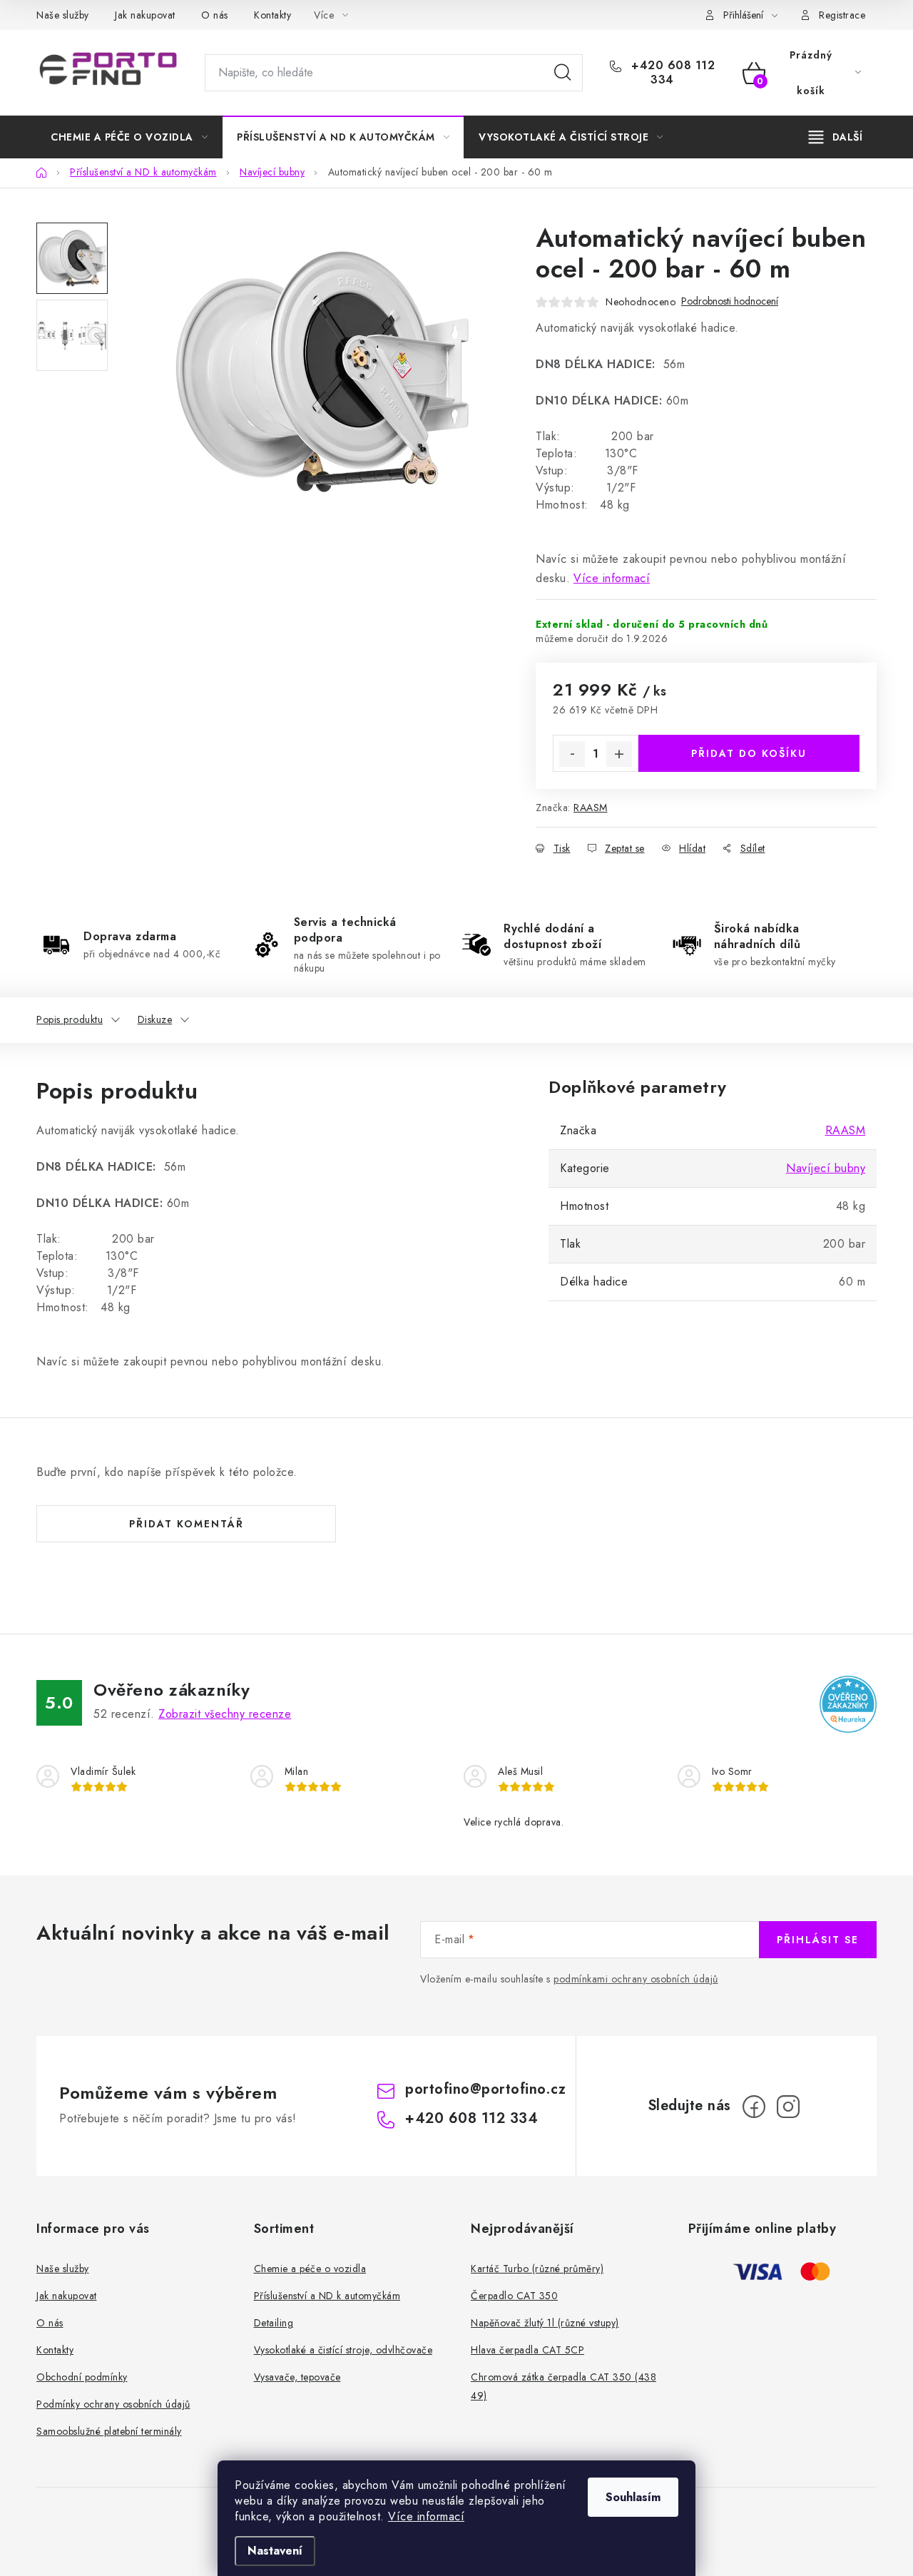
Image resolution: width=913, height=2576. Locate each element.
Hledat (563, 73)
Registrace (842, 15)
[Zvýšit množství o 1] (619, 754)
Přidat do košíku (749, 753)
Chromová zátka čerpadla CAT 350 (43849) (563, 2386)
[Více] (836, 137)
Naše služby (63, 15)
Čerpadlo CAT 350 (514, 2296)
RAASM (591, 808)
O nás (215, 15)
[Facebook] (754, 2107)
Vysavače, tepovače (297, 2377)
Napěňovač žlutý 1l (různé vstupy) (545, 2323)
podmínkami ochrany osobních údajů (636, 1979)
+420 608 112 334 (672, 73)
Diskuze (155, 1019)
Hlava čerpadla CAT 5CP (527, 2350)
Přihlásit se (818, 1940)
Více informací (426, 2516)
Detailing (274, 2323)
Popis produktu (70, 1019)
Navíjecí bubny (826, 1168)
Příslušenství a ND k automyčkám (327, 2296)
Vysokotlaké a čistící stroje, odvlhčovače (343, 2350)
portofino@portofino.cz (485, 2089)
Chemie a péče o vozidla (310, 2269)
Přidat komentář (187, 1524)
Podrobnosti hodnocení (730, 301)
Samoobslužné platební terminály (109, 2431)
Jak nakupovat (145, 15)
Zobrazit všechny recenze (225, 1714)
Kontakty (272, 15)
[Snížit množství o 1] (572, 754)
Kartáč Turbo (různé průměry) (537, 2269)
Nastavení (275, 2551)
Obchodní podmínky (82, 2377)
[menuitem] (129, 137)
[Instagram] (788, 2107)
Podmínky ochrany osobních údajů (113, 2404)
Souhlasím (633, 2497)
